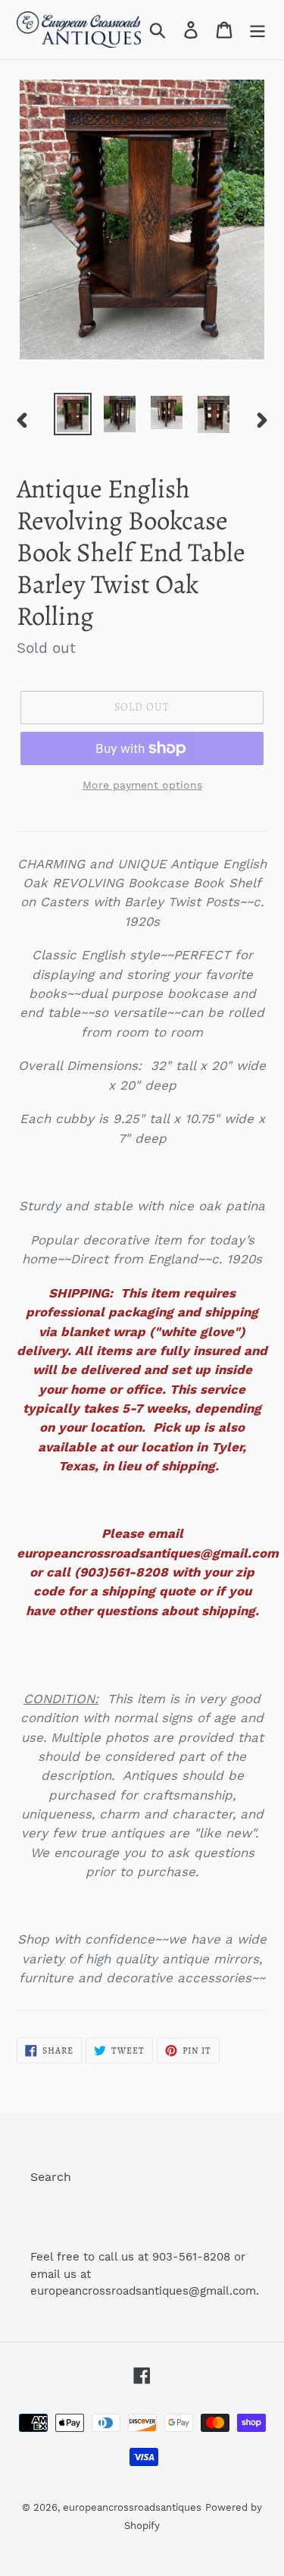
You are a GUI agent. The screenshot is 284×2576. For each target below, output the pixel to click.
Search (51, 2177)
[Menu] (257, 30)
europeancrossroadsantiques (132, 2507)
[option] (73, 414)
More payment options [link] (142, 785)
